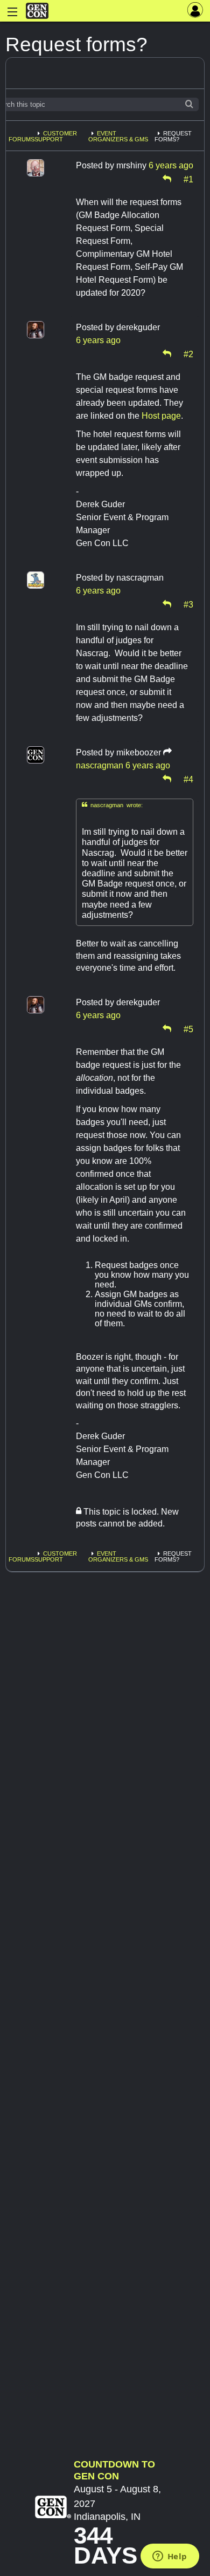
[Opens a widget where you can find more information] (170, 2557)
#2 (188, 353)
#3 (188, 604)
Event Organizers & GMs (118, 136)
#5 (188, 1028)
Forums (22, 139)
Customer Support (56, 136)
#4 (188, 779)
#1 (188, 179)
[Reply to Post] (167, 179)
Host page (161, 416)
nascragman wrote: (112, 805)
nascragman (100, 765)
